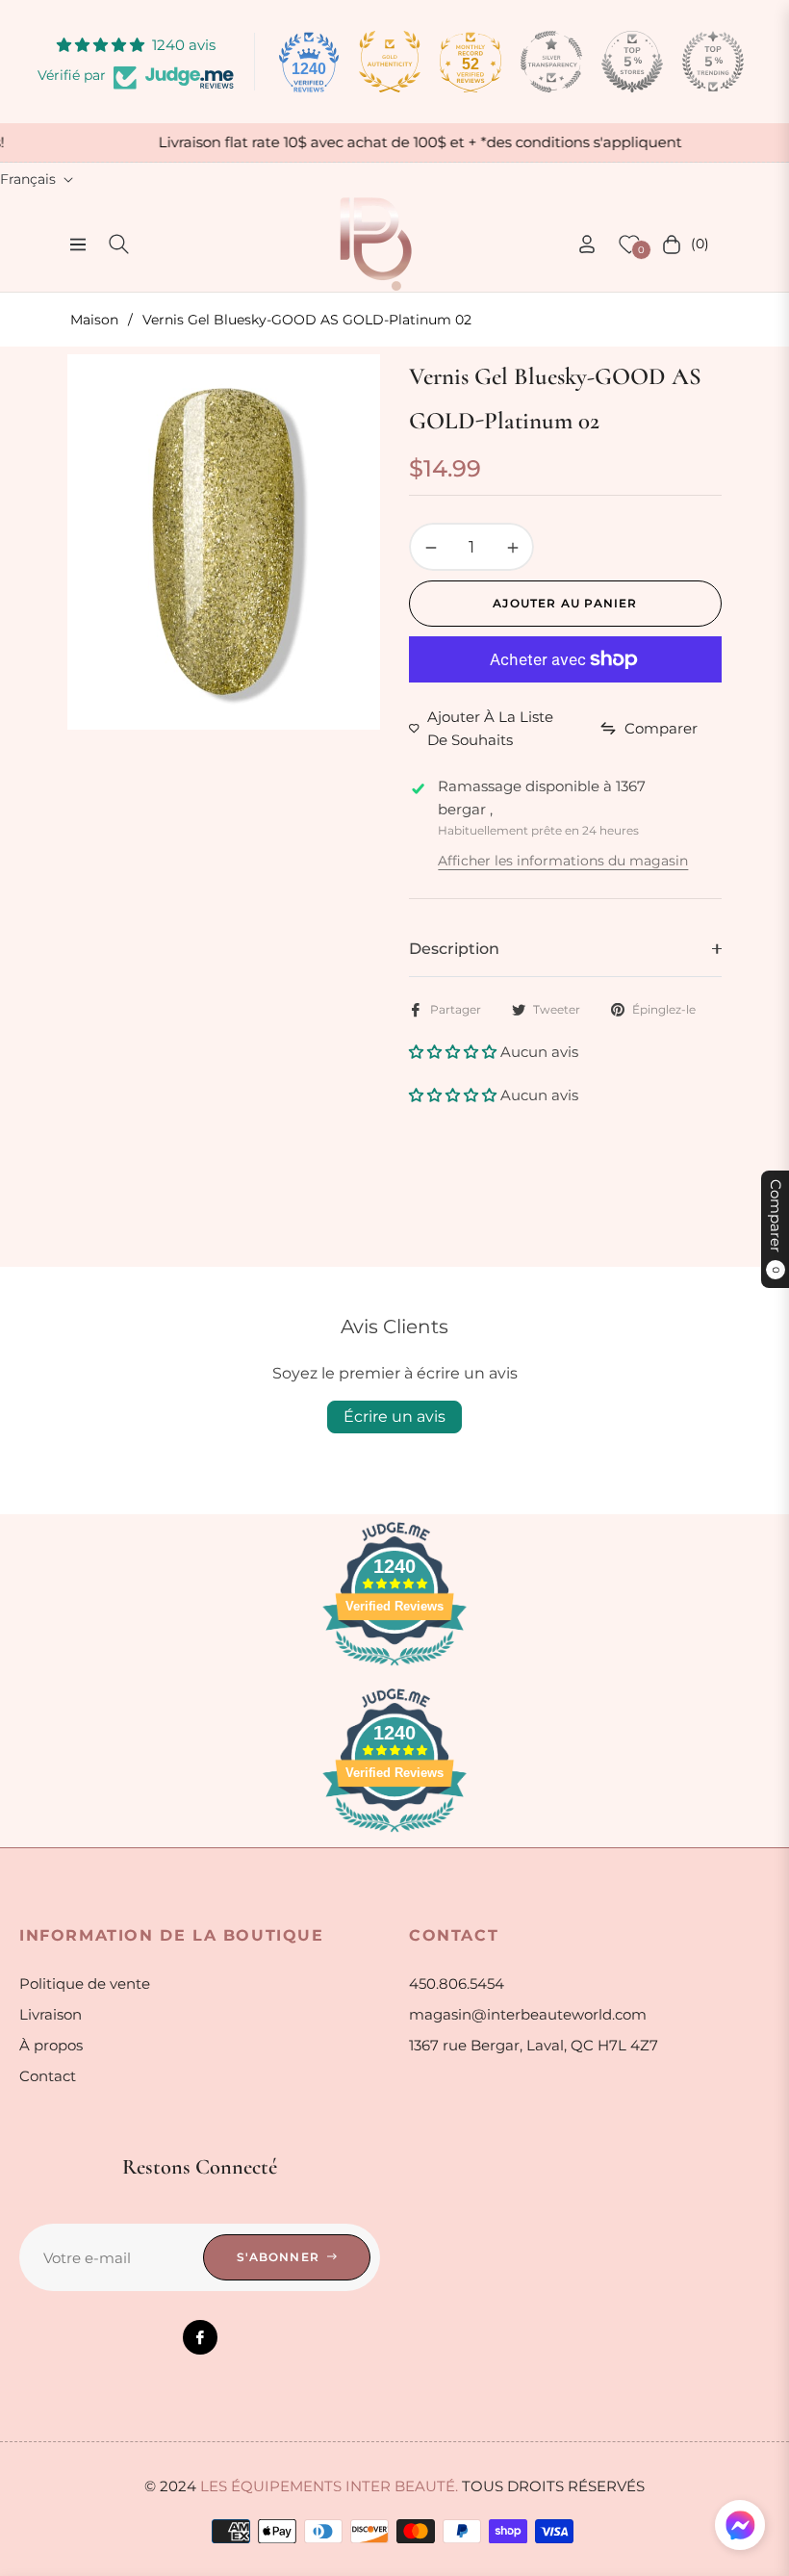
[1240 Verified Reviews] (394, 1669)
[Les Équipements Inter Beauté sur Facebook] (200, 2337)
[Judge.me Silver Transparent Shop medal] (551, 62)
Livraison (51, 2014)
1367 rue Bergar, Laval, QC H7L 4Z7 (534, 2045)
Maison (94, 320)
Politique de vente (85, 1984)
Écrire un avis (394, 1417)
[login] (587, 244)
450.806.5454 (457, 1984)
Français (28, 179)
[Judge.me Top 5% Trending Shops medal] (713, 62)
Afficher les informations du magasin (563, 861)
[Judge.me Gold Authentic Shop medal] (390, 62)
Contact (48, 2076)
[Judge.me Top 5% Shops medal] (632, 62)
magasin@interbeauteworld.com (528, 2014)
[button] (455, 1052)
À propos (51, 2045)
